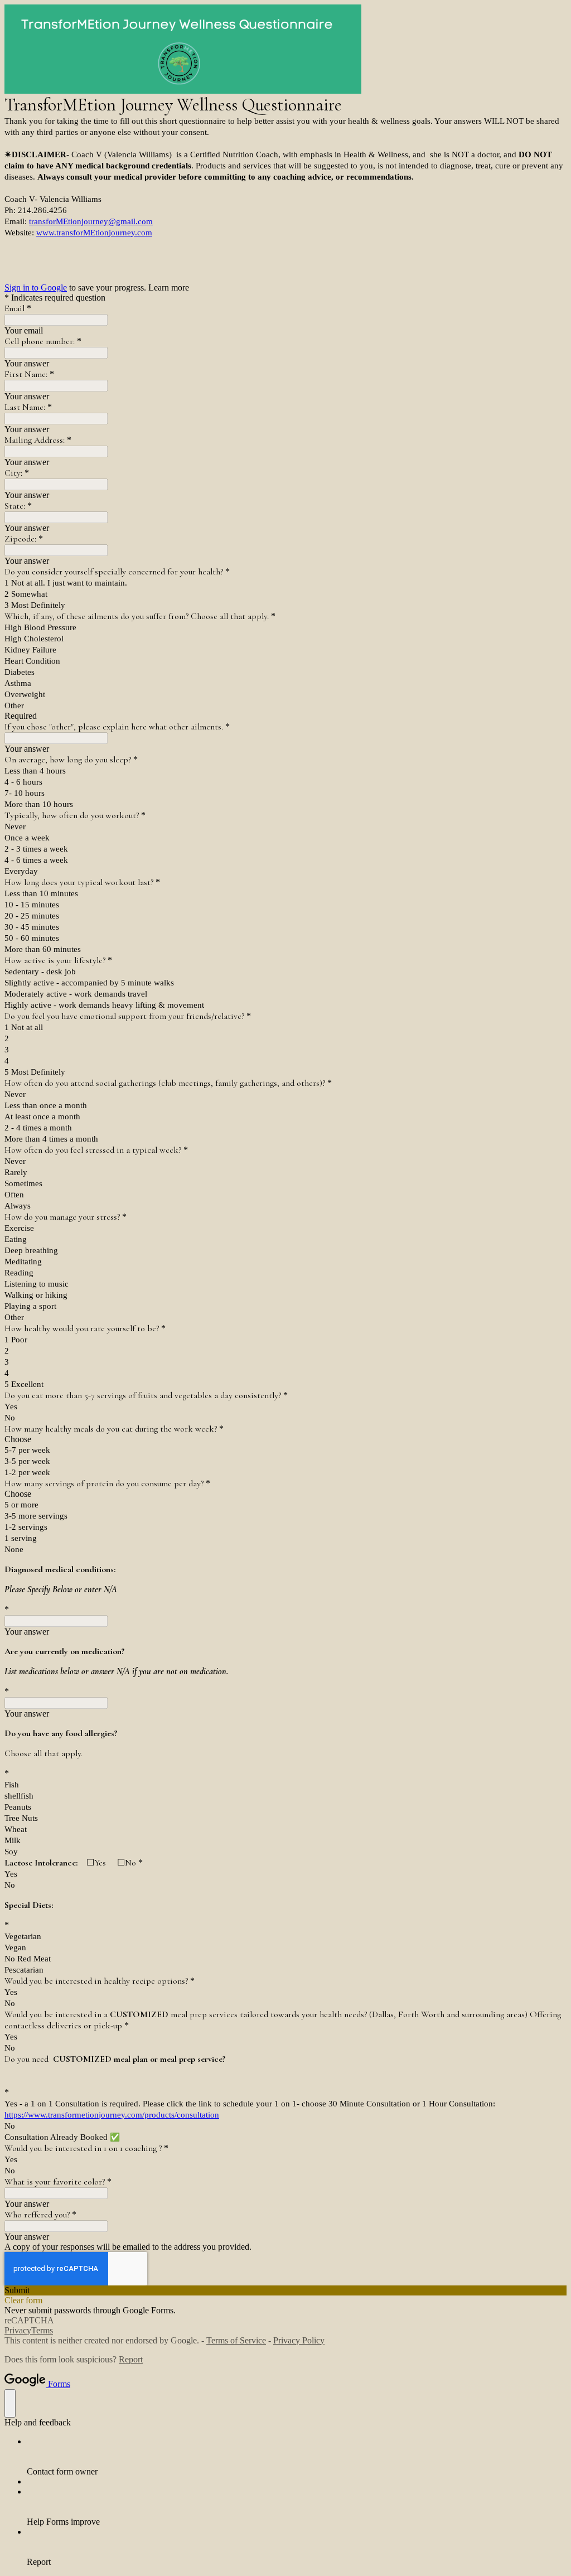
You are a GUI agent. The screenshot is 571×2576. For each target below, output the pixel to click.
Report (131, 2359)
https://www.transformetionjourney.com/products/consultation (112, 2115)
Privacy (18, 2330)
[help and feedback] (10, 2403)
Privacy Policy (299, 2340)
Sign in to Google (36, 287)
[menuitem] (297, 2457)
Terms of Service (236, 2340)
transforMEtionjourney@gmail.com (91, 221)
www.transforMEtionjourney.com (94, 233)
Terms (42, 2330)
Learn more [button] (169, 287)
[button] (285, 2290)
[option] (285, 1439)
